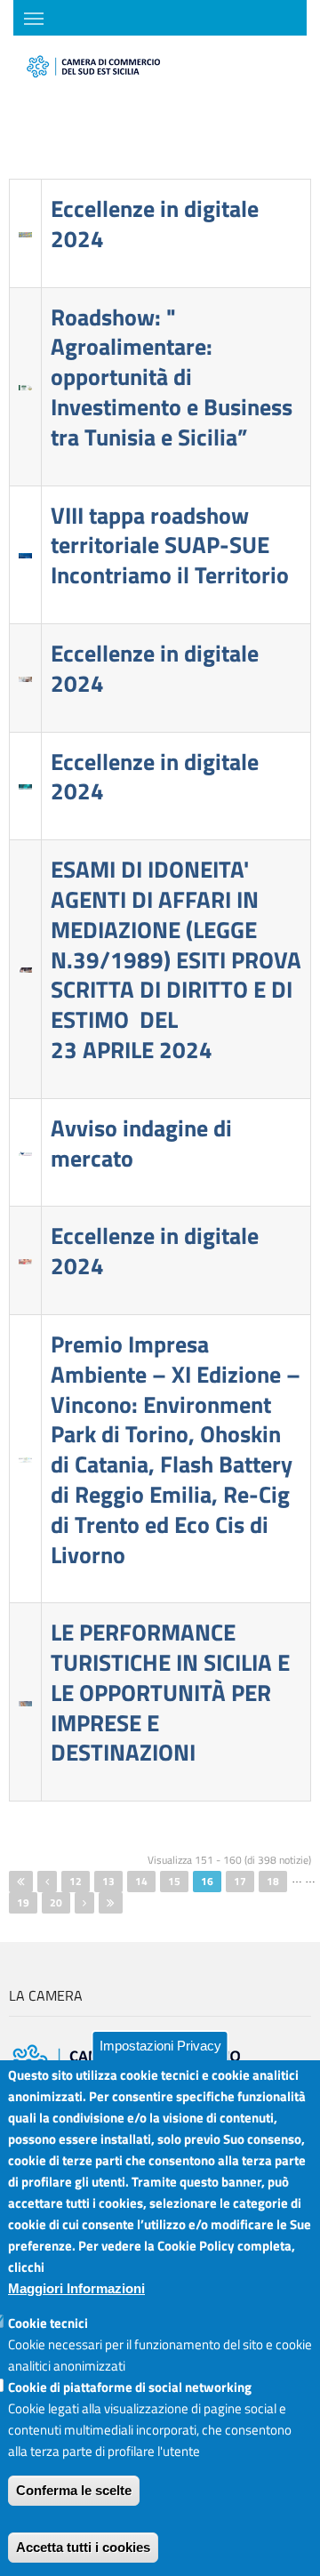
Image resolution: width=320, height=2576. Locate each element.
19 (23, 1902)
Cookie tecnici (48, 2323)
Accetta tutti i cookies (83, 2547)
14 (141, 1881)
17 (240, 1881)
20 (56, 1902)
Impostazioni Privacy (160, 2046)
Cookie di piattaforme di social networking (130, 2387)
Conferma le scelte (74, 2490)
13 (108, 1881)
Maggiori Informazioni (76, 2288)
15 (174, 1881)
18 (273, 1881)
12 (76, 1881)
